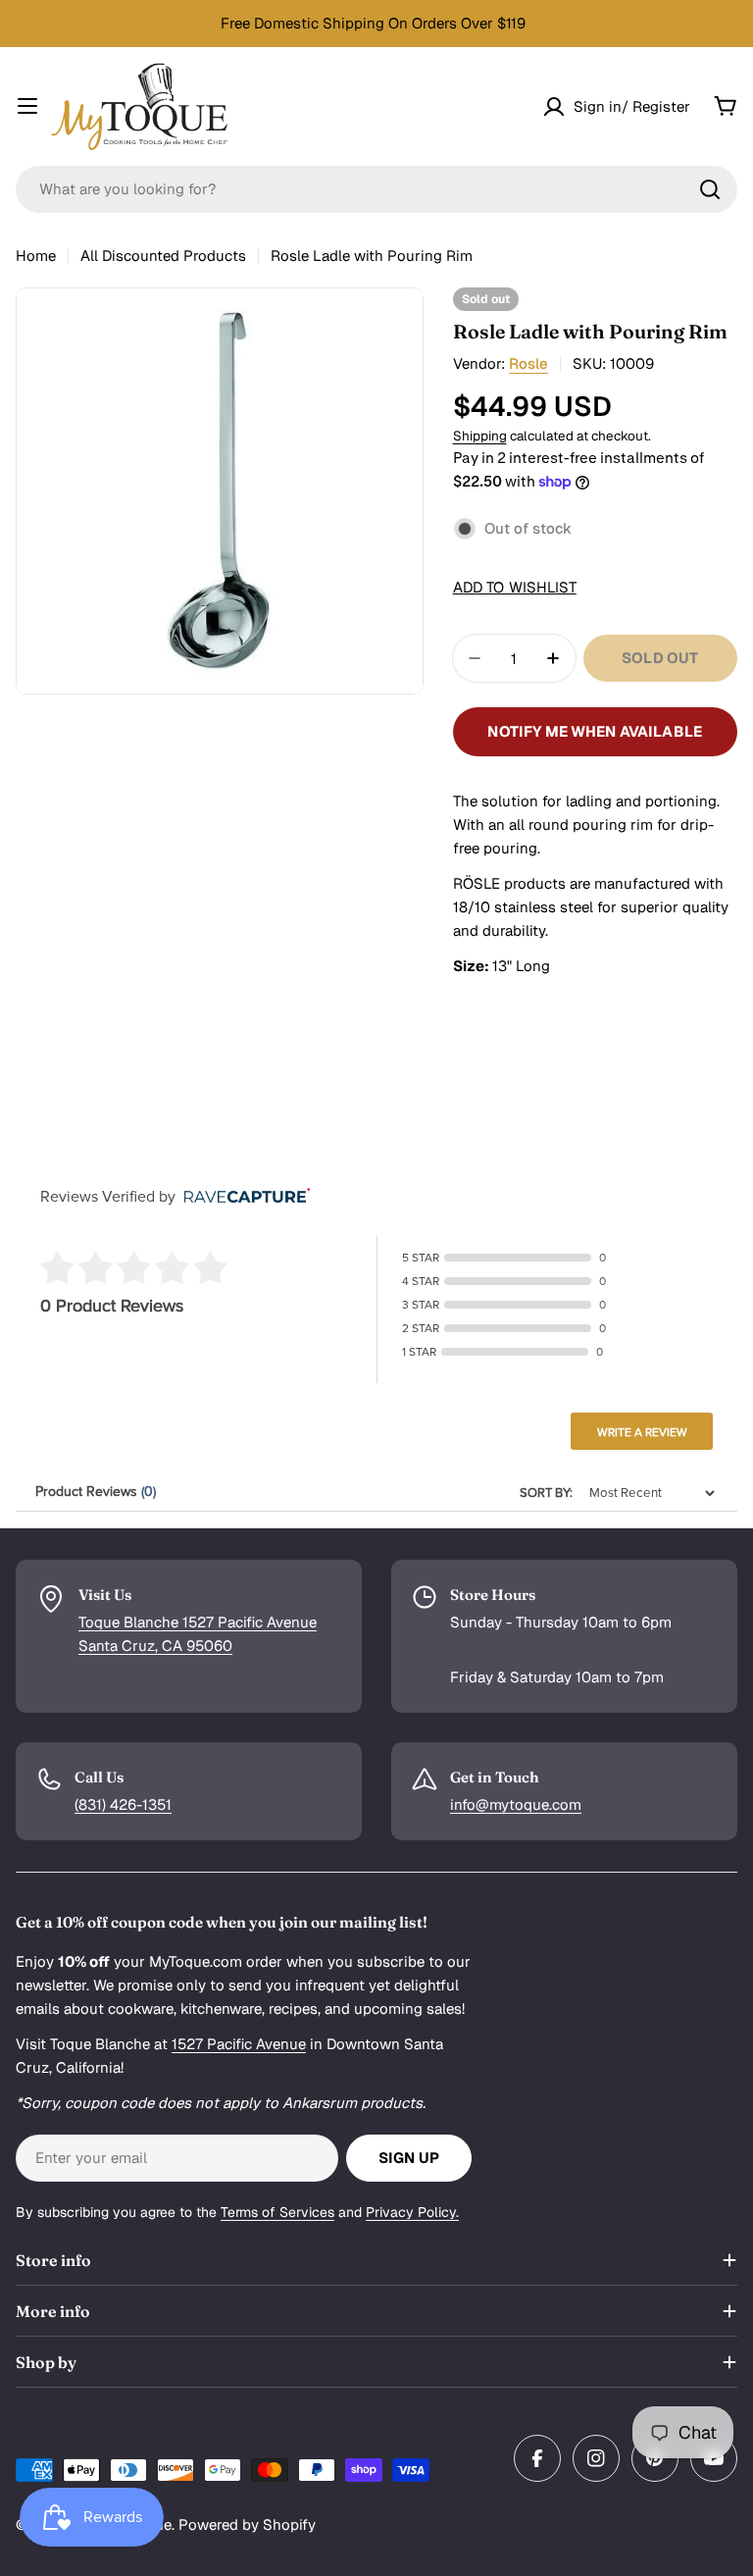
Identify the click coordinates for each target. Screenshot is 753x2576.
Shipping (480, 436)
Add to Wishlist (515, 587)
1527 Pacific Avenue (239, 2044)
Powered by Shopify (247, 2524)
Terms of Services (277, 2212)
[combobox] (376, 189)
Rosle (528, 363)
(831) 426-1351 (123, 1804)
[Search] (710, 189)
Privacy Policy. (412, 2212)
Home (36, 256)
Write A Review (642, 1432)
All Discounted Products (163, 256)
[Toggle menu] (27, 106)
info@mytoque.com (516, 1804)
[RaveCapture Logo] (242, 1197)
